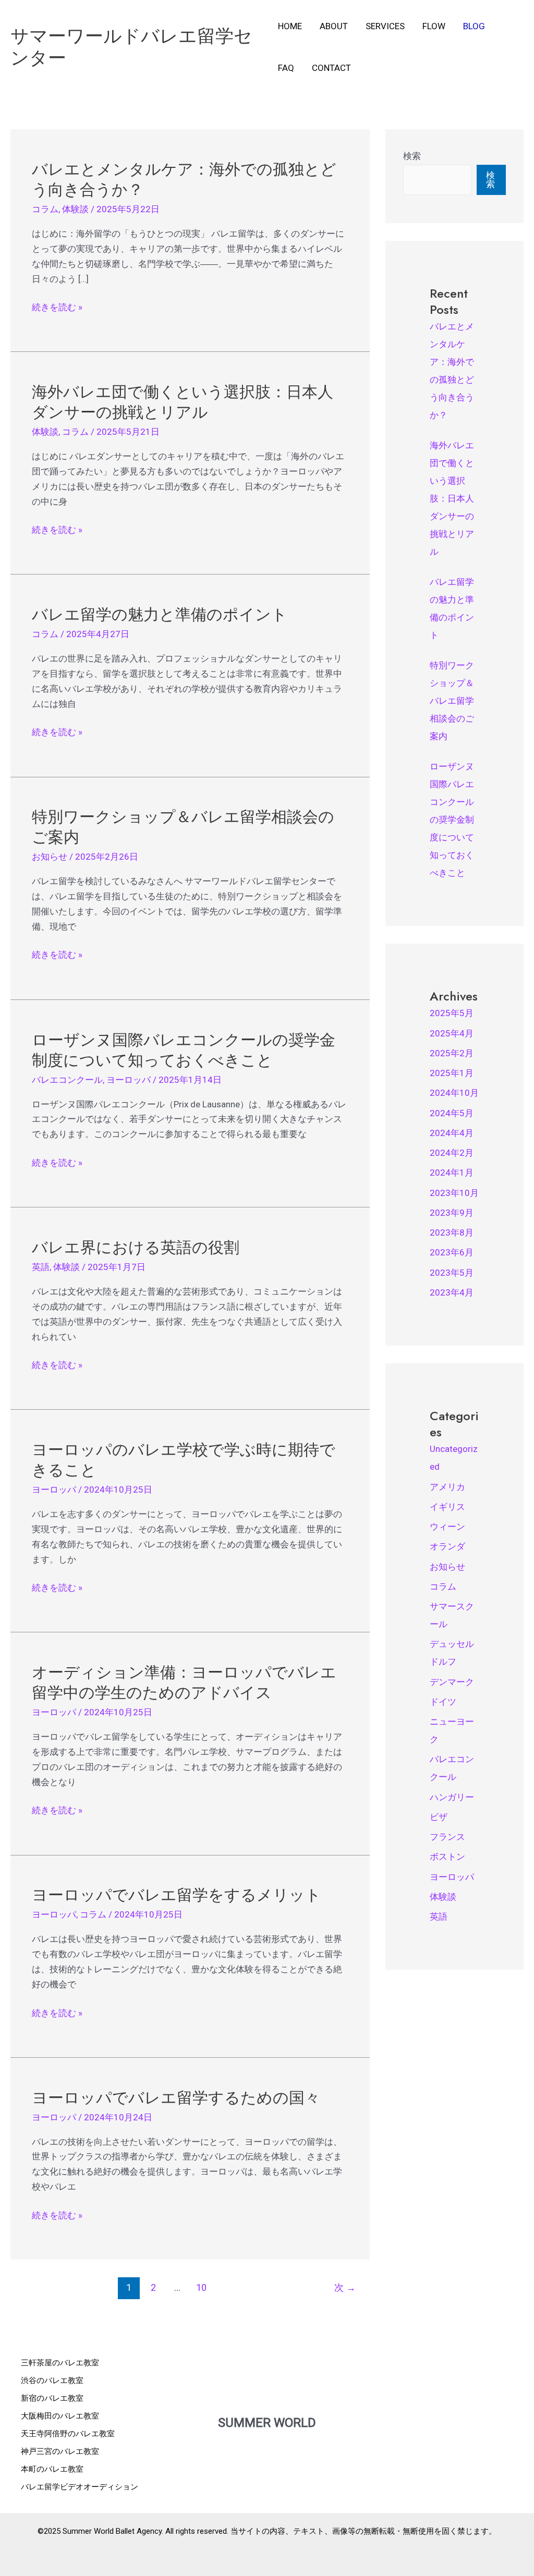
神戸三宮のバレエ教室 (60, 2451)
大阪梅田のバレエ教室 (60, 2416)
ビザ (439, 1817)
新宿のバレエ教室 (52, 2398)
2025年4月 (452, 1033)
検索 (412, 156)
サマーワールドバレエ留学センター (131, 47)
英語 (41, 1267)
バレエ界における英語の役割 (136, 1247)
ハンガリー (452, 1797)
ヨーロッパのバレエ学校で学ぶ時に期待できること (184, 1460)
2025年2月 (452, 1053)
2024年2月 (452, 1153)
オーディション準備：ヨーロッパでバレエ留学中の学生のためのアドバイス (184, 1682)
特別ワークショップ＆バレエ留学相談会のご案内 (183, 827)
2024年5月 (452, 1113)
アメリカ (447, 1487)
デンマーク (452, 1682)
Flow (434, 26)
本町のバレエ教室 (52, 2469)
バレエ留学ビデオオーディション (80, 2487)
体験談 (75, 209)
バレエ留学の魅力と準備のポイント (160, 614)
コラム (45, 209)
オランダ (447, 1546)
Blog (474, 26)
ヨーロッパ (129, 1080)
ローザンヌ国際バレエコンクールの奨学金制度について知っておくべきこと (184, 1050)
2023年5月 (452, 1273)
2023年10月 (454, 1193)
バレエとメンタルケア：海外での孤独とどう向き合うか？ (184, 179)
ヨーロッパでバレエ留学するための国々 (176, 2098)
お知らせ (50, 857)
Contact (331, 68)
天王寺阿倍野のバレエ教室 (68, 2434)
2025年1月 (452, 1073)
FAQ (286, 68)
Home (290, 26)
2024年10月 (454, 1093)
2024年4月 (452, 1133)
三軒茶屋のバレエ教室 (60, 2363)
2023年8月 (452, 1232)
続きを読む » (57, 307)
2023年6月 (452, 1252)
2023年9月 (452, 1213)
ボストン (447, 1857)
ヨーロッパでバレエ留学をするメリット (177, 1895)
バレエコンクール (67, 1080)
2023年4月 (452, 1292)
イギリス (447, 1507)
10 (201, 2287)
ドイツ (443, 1702)
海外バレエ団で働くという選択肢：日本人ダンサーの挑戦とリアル (183, 402)
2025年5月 (452, 1013)
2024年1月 (452, 1173)
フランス (447, 1837)
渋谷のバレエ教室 (52, 2380)
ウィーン (447, 1527)
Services (385, 26)
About (334, 26)
